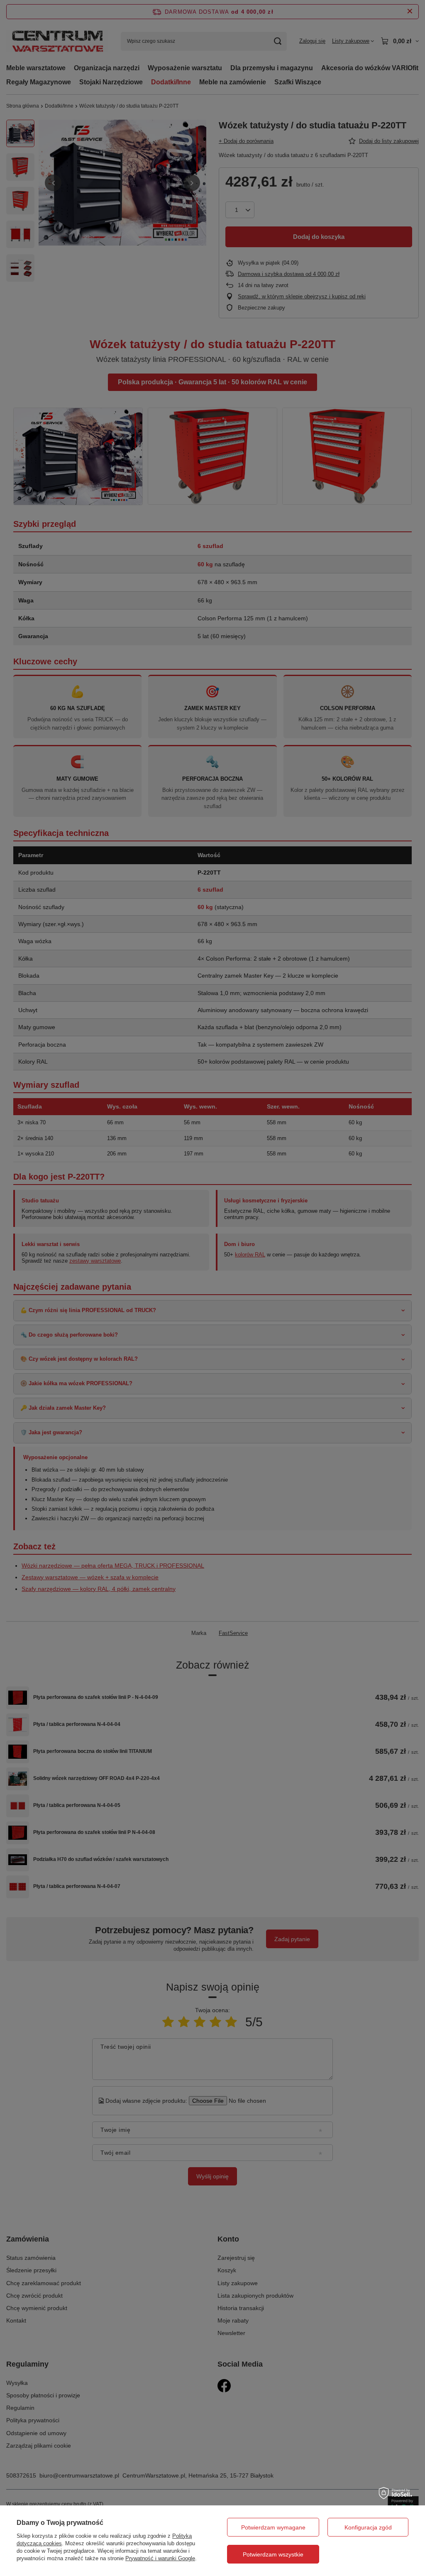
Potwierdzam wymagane (273, 2527)
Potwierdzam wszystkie (273, 2554)
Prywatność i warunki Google (160, 2558)
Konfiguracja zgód (368, 2527)
